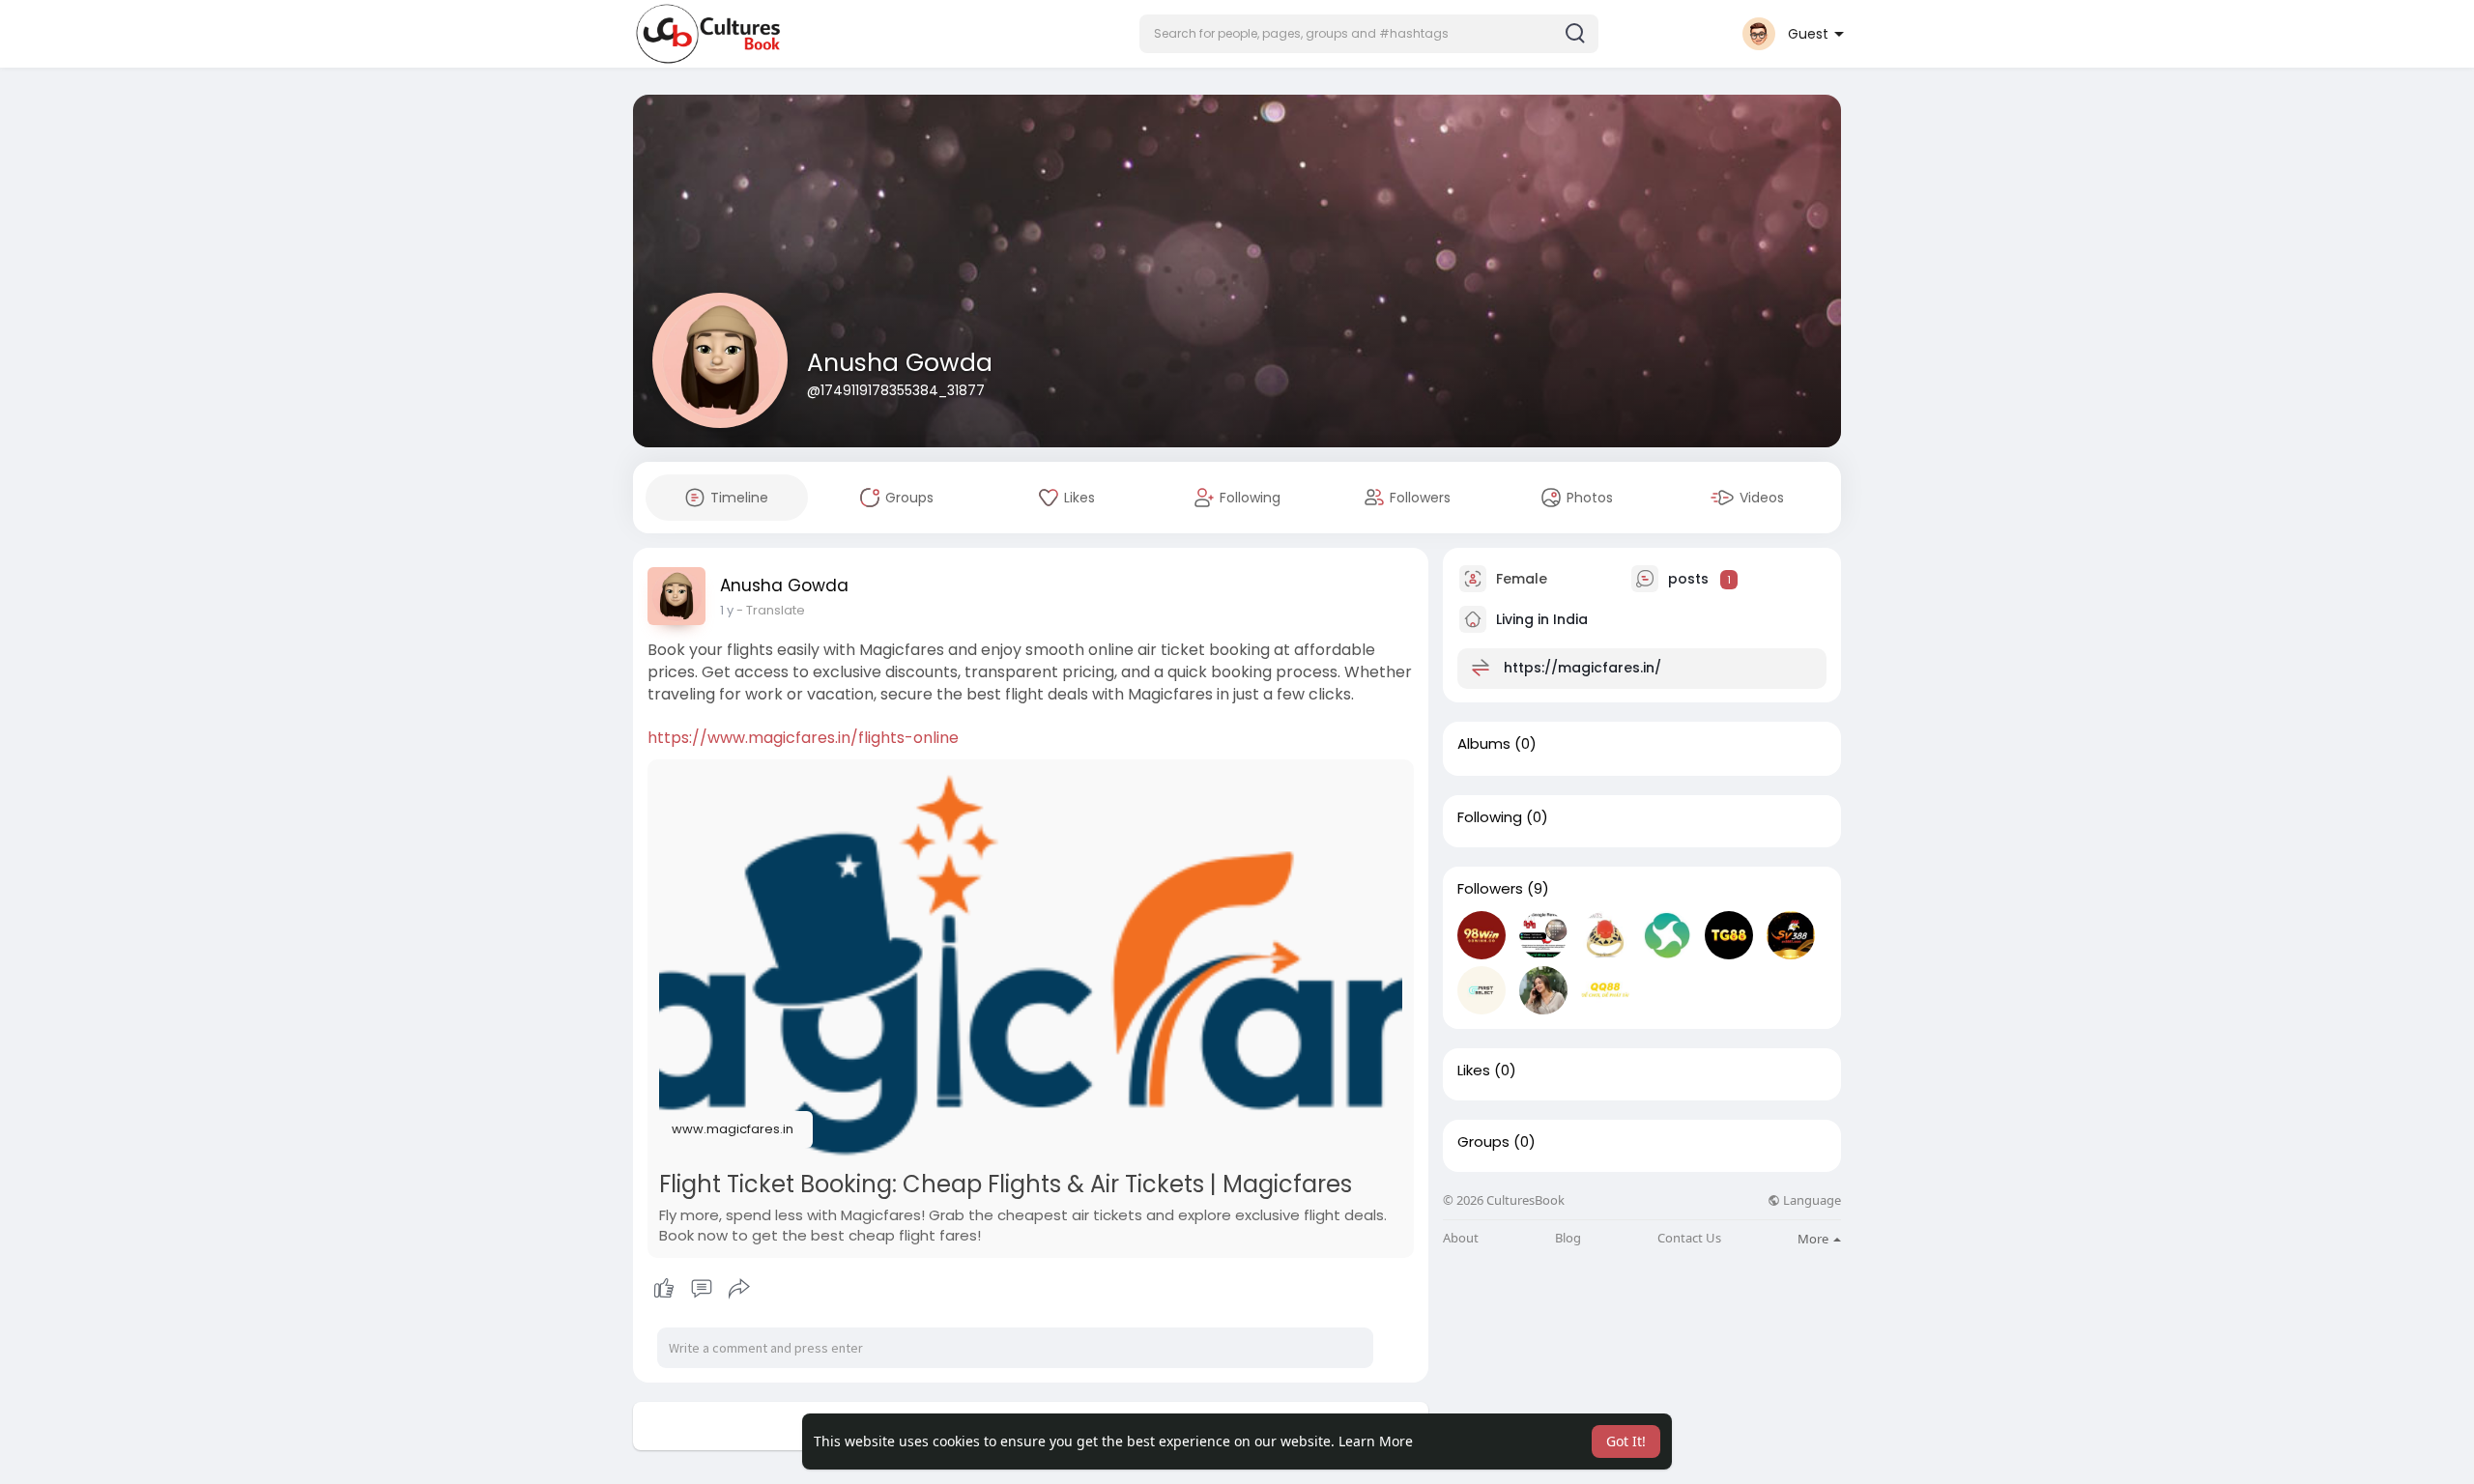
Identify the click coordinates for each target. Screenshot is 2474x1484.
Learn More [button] (1376, 1441)
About (1461, 1238)
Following (1490, 817)
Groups (1483, 1142)
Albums (1484, 744)
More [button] (1814, 1239)
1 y (727, 610)
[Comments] (702, 1289)
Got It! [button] (1626, 1441)
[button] (1369, 34)
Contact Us (1689, 1238)
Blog (1568, 1238)
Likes (1474, 1070)
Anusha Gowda (900, 363)
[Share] (739, 1289)
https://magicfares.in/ (1582, 668)
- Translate (771, 610)
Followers (1490, 889)
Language (1811, 1200)
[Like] (701, 1289)
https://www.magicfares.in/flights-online (803, 738)
